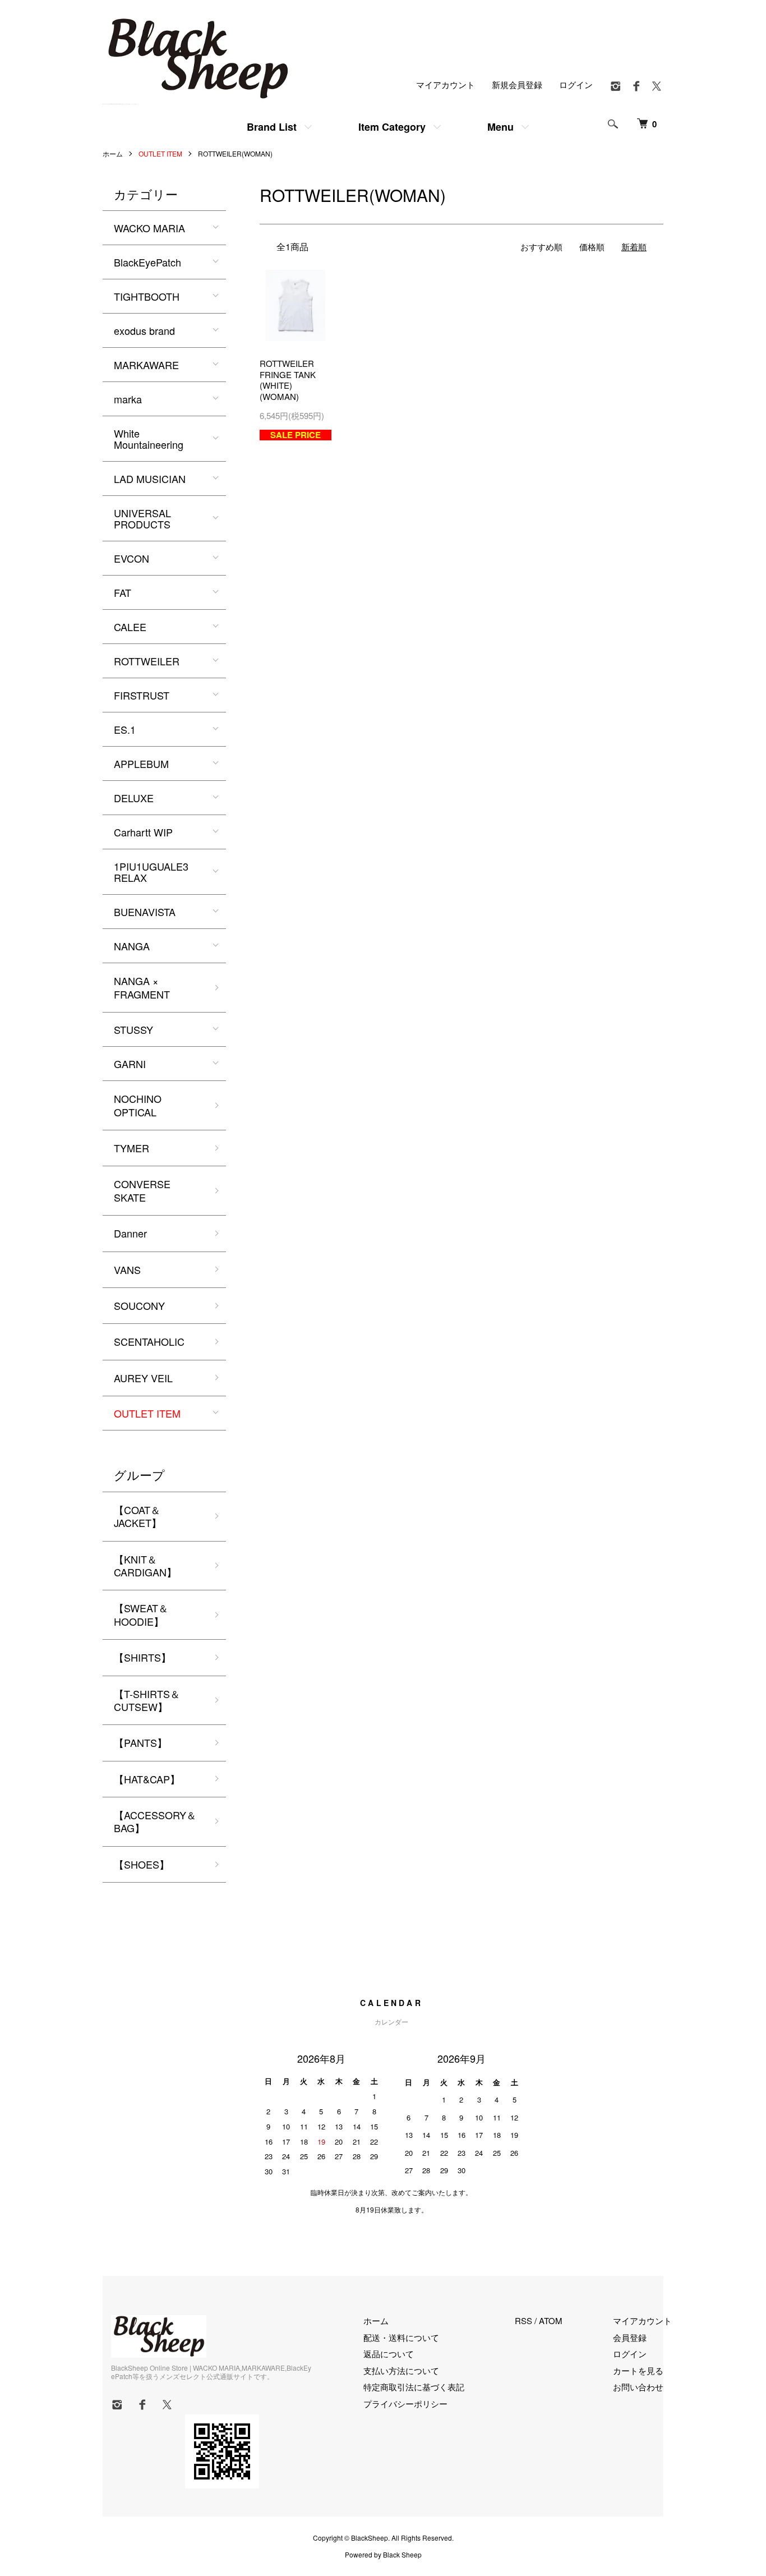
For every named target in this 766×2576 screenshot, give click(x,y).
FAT (123, 592)
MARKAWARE (146, 365)
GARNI (130, 1064)
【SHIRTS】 (142, 1657)
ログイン (576, 84)
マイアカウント (446, 84)
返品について (389, 2354)
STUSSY (133, 1029)
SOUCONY (139, 1305)
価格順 (592, 247)
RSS (523, 2320)
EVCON (131, 558)
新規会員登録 (517, 84)
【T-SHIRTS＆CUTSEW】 (147, 1700)
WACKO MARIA (149, 228)
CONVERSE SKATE (142, 1190)
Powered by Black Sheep (383, 2555)
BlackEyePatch (147, 262)
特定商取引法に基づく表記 (414, 2387)
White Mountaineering (149, 439)
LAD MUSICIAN (150, 479)
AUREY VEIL (143, 1378)
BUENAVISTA (145, 912)
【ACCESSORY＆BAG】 (155, 1821)
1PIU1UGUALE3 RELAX (151, 872)
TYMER (131, 1148)
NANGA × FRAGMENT (142, 987)
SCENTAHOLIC (149, 1341)
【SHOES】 (142, 1864)
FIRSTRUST (142, 695)
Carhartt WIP (143, 832)
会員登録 (630, 2337)
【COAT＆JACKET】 (138, 1516)
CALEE (130, 627)
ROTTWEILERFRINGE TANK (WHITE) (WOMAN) (288, 380)
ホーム (113, 153)
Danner (130, 1233)
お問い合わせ (638, 2387)
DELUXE (134, 798)
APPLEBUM (141, 763)
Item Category (392, 127)
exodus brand (144, 330)
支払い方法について (401, 2370)
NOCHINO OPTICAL (138, 1105)
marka (128, 399)
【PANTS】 (140, 1742)
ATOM (551, 2320)
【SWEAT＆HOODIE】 (141, 1614)
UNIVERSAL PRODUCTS (142, 518)
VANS (127, 1269)
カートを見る (638, 2370)
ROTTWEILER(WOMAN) (235, 153)
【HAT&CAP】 (147, 1779)
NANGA (132, 946)
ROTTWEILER (147, 661)
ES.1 (125, 729)
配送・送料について (401, 2337)
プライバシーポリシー (405, 2404)
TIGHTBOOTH (147, 296)
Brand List (272, 127)
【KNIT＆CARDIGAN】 (145, 1565)
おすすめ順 (541, 247)
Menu (500, 127)
